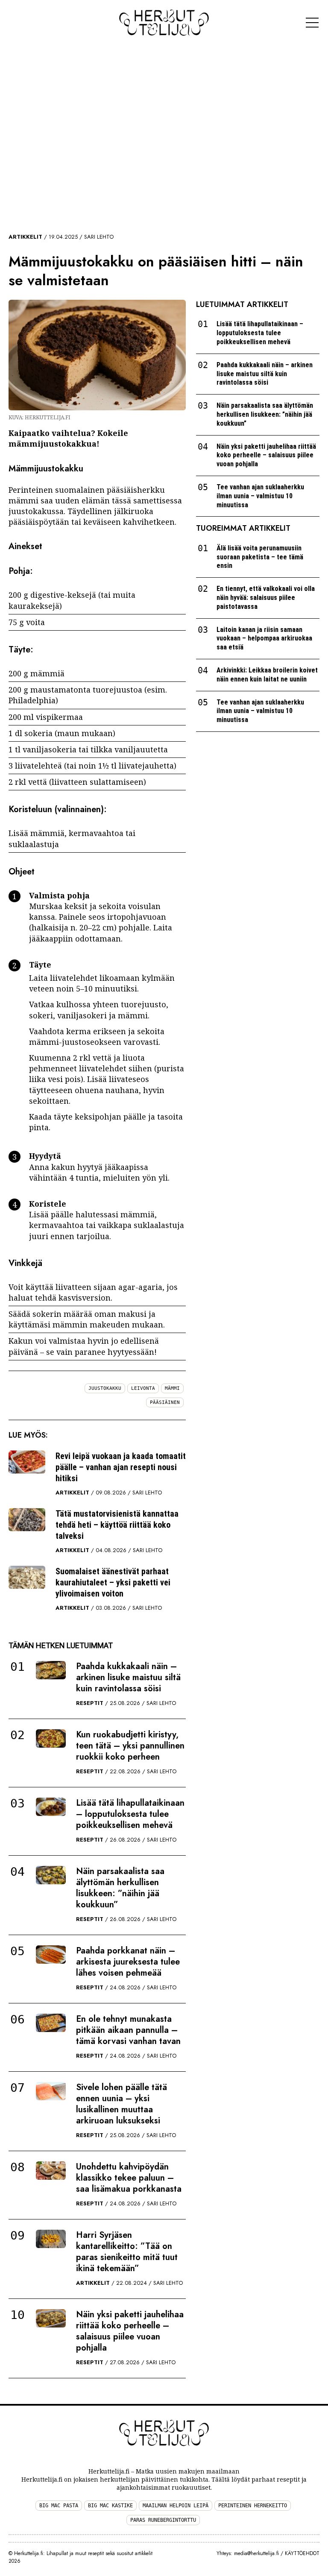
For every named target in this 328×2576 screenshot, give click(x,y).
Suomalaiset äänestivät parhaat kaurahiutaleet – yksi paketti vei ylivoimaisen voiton (113, 1582)
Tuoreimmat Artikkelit (243, 528)
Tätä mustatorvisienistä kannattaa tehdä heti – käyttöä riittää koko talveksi (117, 1525)
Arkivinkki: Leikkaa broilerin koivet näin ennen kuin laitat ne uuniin (267, 675)
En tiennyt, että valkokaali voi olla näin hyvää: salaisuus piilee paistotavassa (266, 598)
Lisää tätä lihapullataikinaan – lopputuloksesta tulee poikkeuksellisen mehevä (130, 1814)
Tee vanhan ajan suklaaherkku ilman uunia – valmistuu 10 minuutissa (260, 496)
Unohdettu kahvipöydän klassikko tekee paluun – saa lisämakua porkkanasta (129, 2178)
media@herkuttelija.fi (256, 2553)
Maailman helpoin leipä (176, 2506)
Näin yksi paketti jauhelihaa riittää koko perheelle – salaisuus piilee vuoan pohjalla (130, 2331)
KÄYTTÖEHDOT (302, 2553)
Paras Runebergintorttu (163, 2520)
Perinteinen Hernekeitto (253, 2506)
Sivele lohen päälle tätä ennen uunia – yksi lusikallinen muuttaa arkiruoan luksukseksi (122, 2104)
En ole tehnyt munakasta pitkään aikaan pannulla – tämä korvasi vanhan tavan (128, 2030)
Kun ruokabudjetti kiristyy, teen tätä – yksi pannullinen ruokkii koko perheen (130, 1746)
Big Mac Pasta (59, 2506)
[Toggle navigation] (312, 23)
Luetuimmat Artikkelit (242, 304)
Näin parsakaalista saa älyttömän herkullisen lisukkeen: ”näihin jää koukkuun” (120, 1888)
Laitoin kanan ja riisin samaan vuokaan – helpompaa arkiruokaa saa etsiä (264, 639)
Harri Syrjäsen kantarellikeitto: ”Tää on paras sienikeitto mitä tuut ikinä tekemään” (127, 2252)
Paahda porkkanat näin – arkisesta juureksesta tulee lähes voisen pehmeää (128, 1962)
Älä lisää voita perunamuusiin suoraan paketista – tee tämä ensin (260, 557)
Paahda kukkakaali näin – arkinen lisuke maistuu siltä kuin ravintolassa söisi (128, 1677)
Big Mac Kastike (110, 2506)
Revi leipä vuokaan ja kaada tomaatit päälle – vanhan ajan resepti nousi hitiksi (121, 1467)
